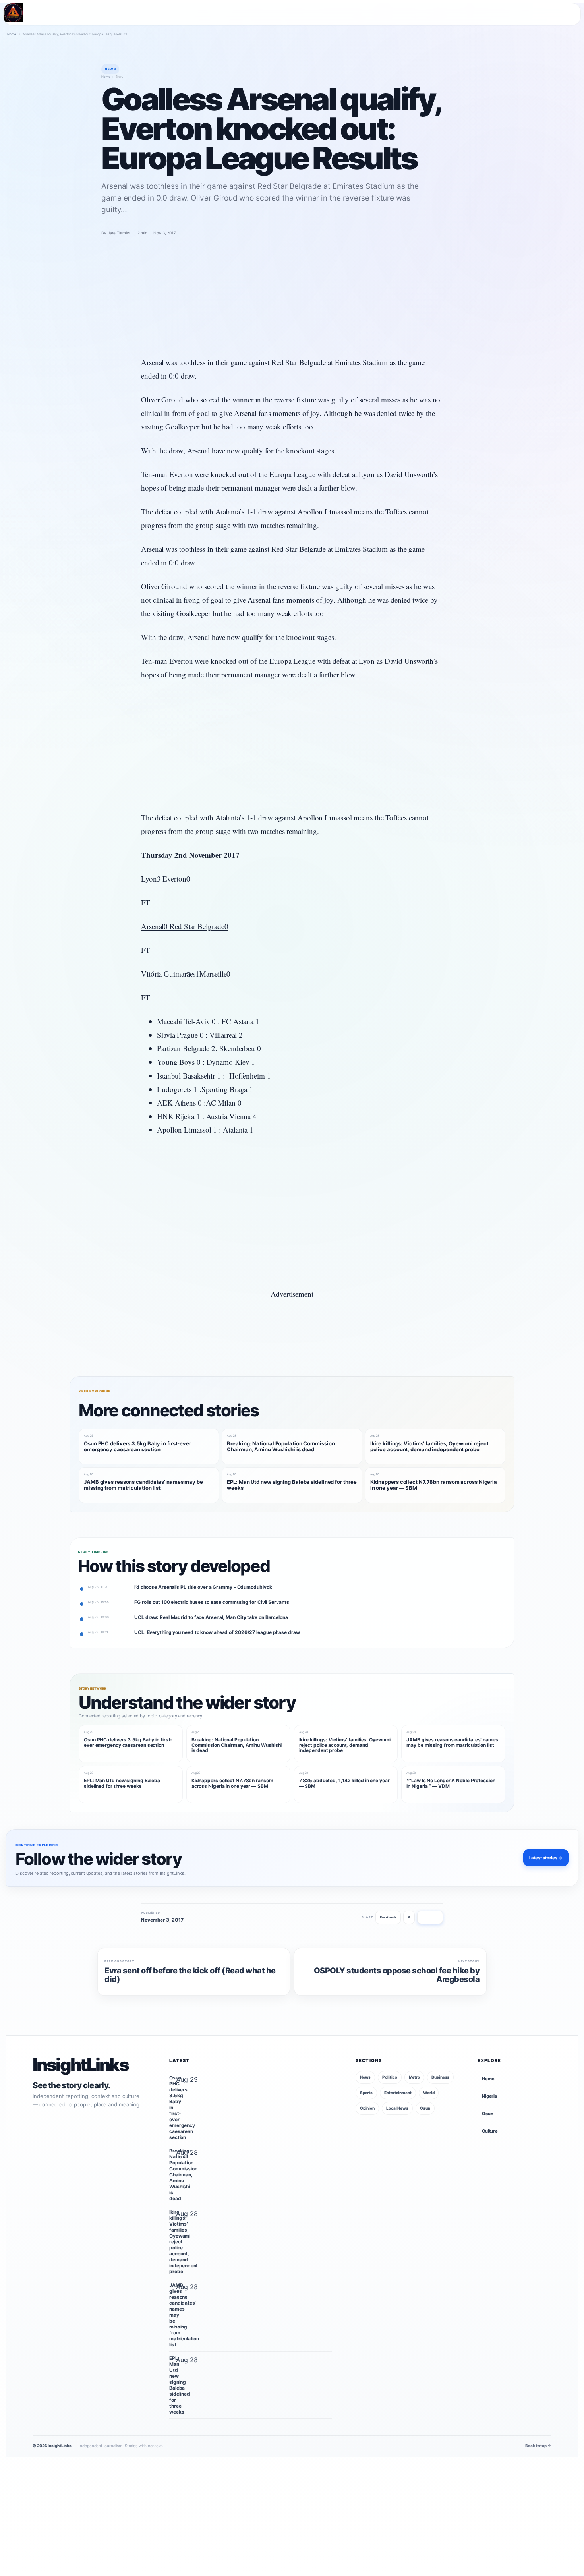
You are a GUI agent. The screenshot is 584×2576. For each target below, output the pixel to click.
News (365, 2077)
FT (146, 902)
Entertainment (398, 2093)
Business (440, 2077)
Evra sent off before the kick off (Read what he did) (190, 1975)
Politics (390, 2077)
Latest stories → (546, 1858)
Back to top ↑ (538, 2446)
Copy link (430, 1917)
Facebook (388, 1917)
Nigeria (489, 2096)
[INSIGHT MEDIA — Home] (13, 13)
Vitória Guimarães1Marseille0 (186, 974)
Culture (490, 2131)
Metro (415, 2077)
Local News (397, 2108)
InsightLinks (80, 2065)
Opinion (367, 2108)
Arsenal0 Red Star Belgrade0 (185, 926)
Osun (425, 2108)
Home (12, 34)
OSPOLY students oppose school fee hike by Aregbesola (397, 1975)
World (429, 2093)
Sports (366, 2093)
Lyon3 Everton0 (166, 879)
